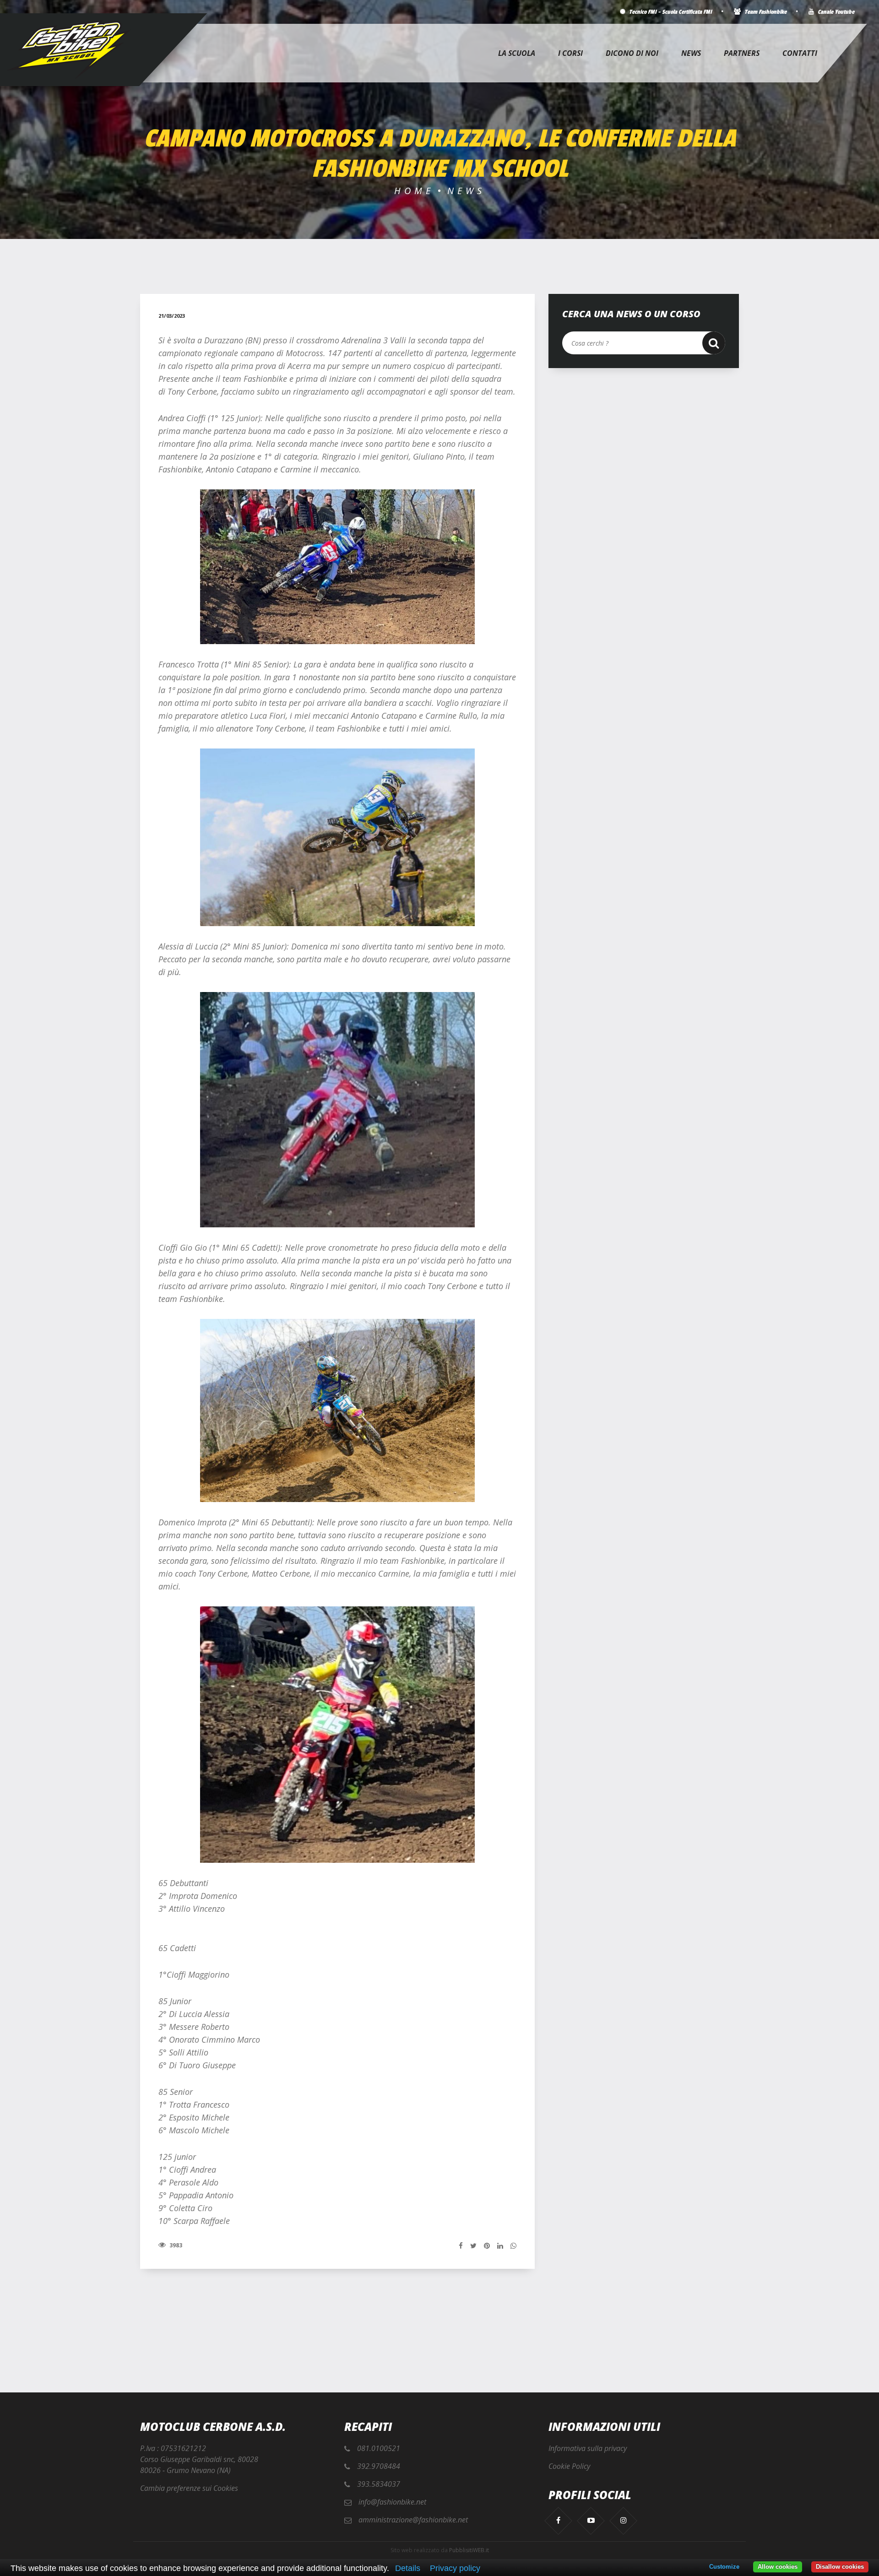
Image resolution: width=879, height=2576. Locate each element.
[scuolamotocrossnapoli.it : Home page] (69, 50)
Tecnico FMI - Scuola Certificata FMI (670, 12)
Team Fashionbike (765, 12)
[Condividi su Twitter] (473, 2245)
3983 (175, 2245)
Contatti (800, 53)
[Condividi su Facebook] (461, 2245)
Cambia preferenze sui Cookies (189, 2488)
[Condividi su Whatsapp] (513, 2245)
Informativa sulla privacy (588, 2448)
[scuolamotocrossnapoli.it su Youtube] (591, 2520)
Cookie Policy (569, 2466)
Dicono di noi (632, 53)
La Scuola (517, 53)
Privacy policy (455, 2568)
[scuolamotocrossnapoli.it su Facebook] (558, 2520)
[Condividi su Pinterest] (487, 2245)
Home (414, 191)
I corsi (570, 53)
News (691, 53)
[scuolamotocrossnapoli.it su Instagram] (623, 2520)
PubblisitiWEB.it (469, 2550)
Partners (742, 53)
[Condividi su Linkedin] (500, 2245)
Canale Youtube (835, 12)
